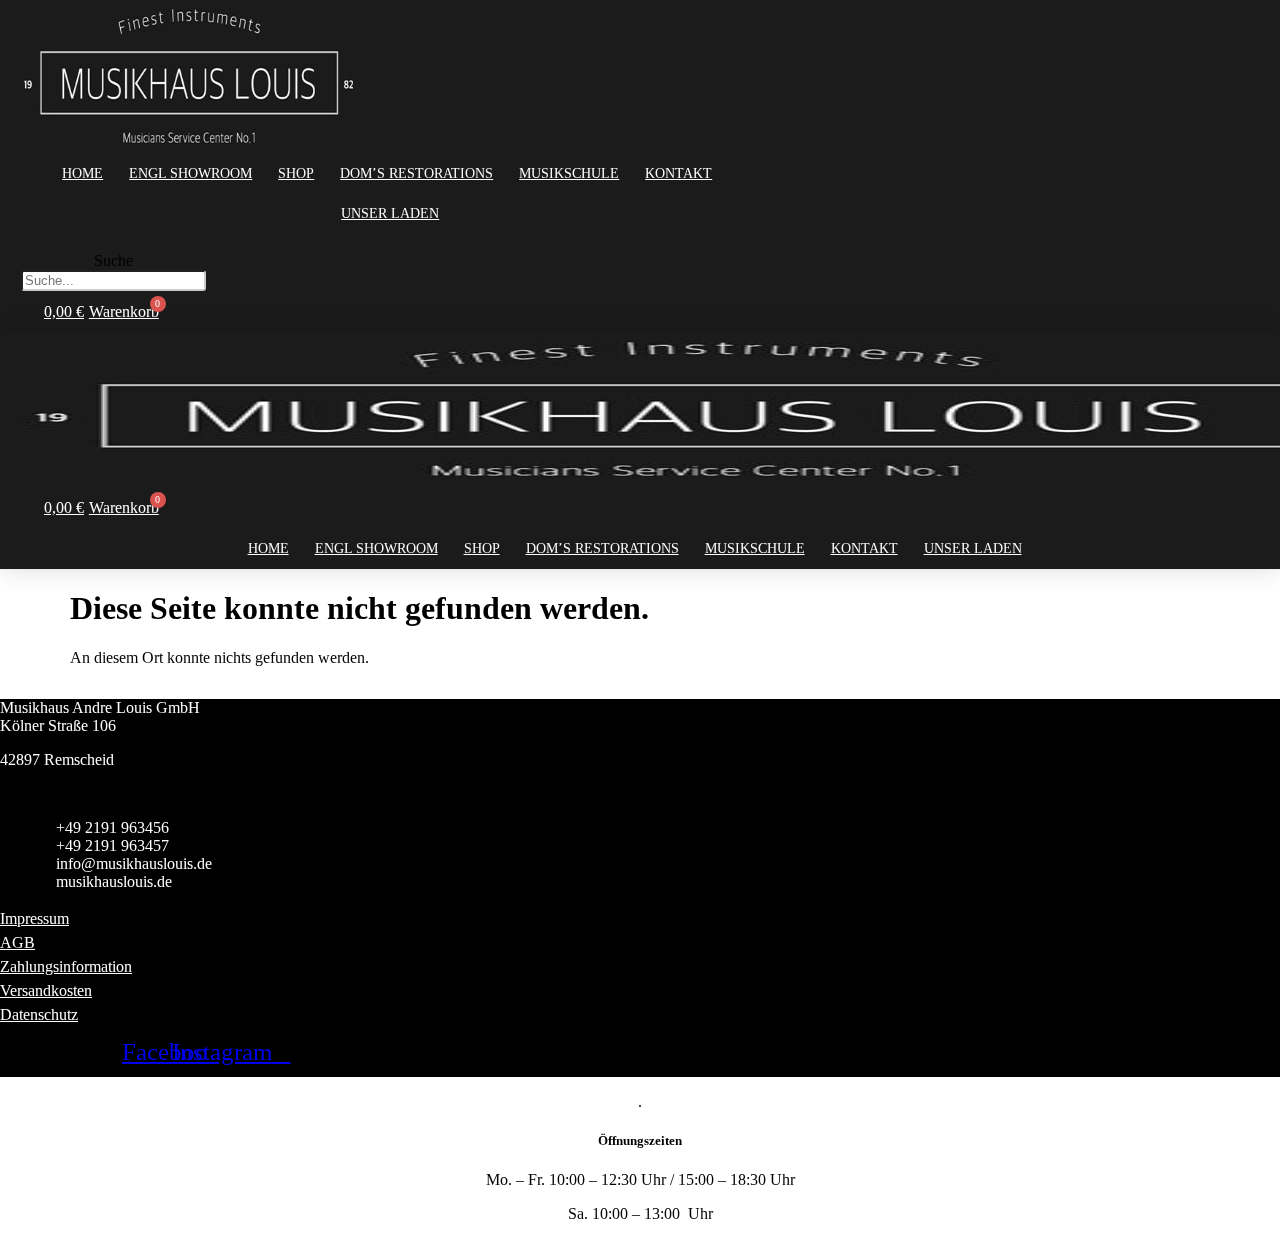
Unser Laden (390, 213)
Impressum (34, 918)
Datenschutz (39, 1014)
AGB (17, 942)
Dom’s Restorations (416, 173)
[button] (113, 243)
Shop (296, 173)
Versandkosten (46, 990)
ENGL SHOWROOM (190, 173)
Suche (113, 260)
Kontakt (678, 173)
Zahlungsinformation (66, 966)
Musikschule (569, 173)
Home (82, 173)
